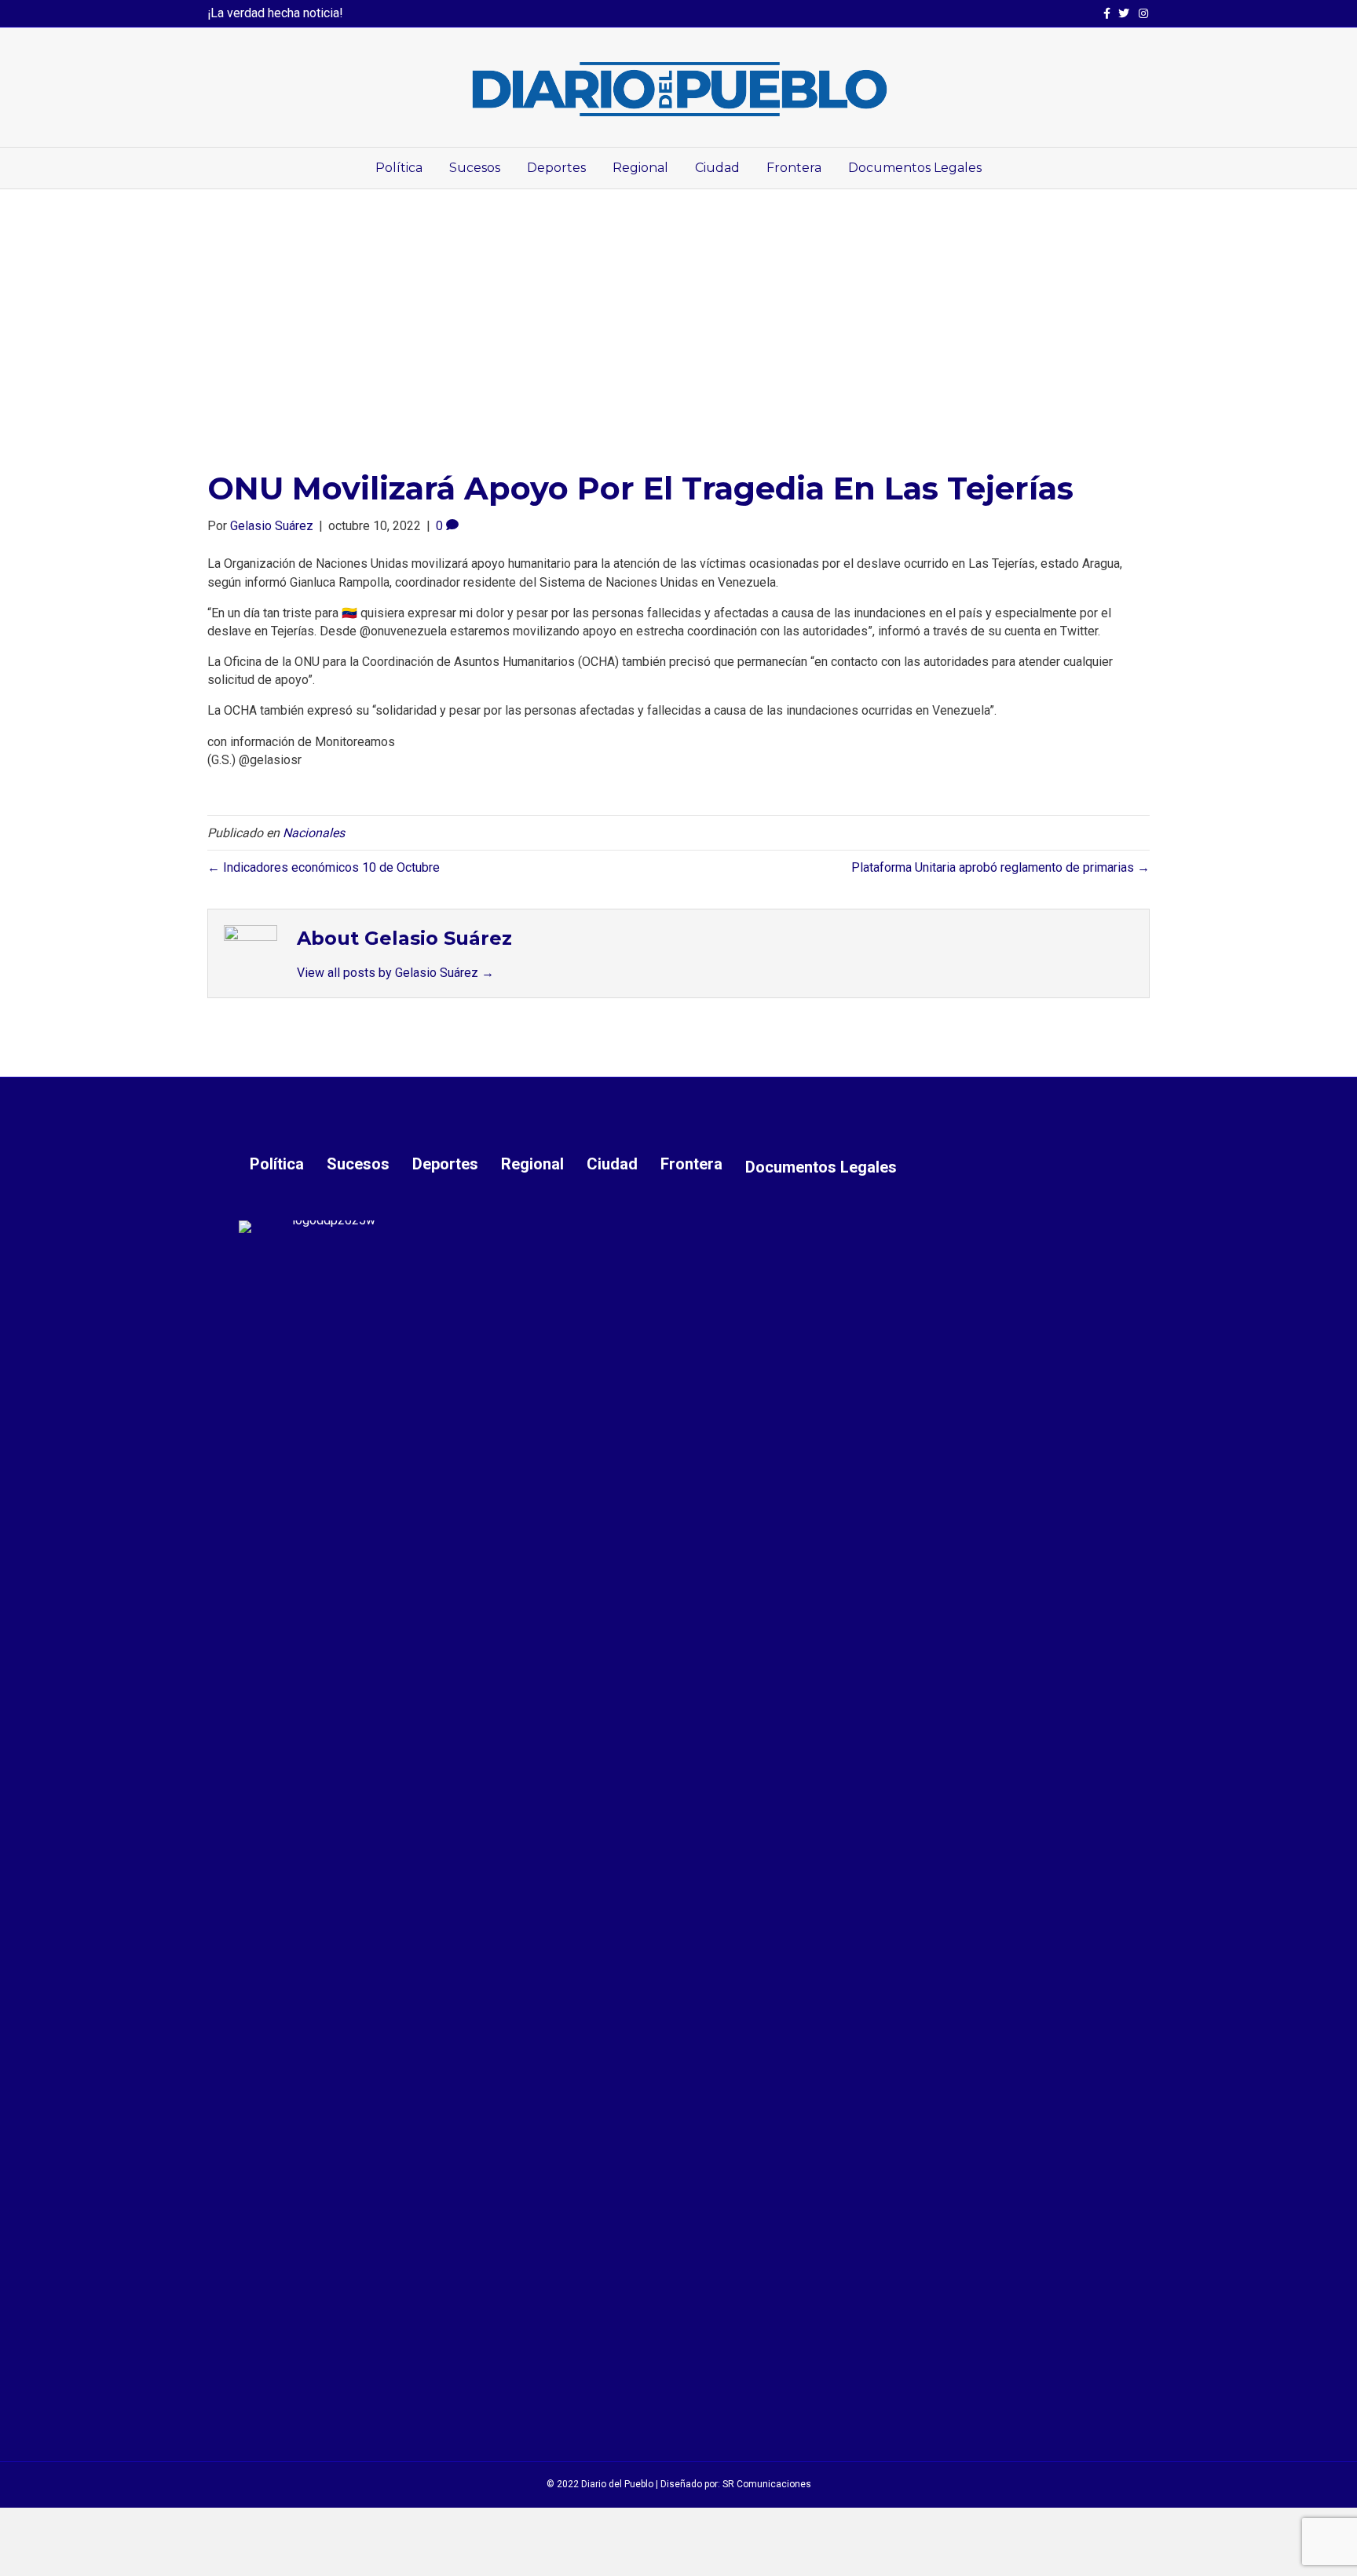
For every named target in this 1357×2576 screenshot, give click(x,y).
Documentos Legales (915, 168)
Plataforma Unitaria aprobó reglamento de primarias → (1000, 867)
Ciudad (717, 168)
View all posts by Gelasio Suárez (395, 973)
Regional (640, 168)
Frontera (794, 168)
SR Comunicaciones (767, 2484)
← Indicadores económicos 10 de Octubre (324, 867)
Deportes (556, 168)
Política (399, 168)
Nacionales (314, 833)
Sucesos (475, 168)
